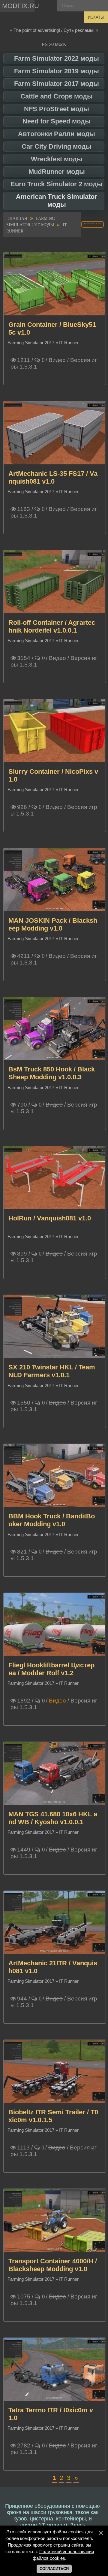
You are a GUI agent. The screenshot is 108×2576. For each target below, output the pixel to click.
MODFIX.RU (18, 6)
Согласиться (54, 2569)
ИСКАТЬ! (96, 17)
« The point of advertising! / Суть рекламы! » (54, 30)
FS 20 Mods (54, 44)
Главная (17, 219)
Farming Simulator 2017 (31, 343)
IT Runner (69, 343)
